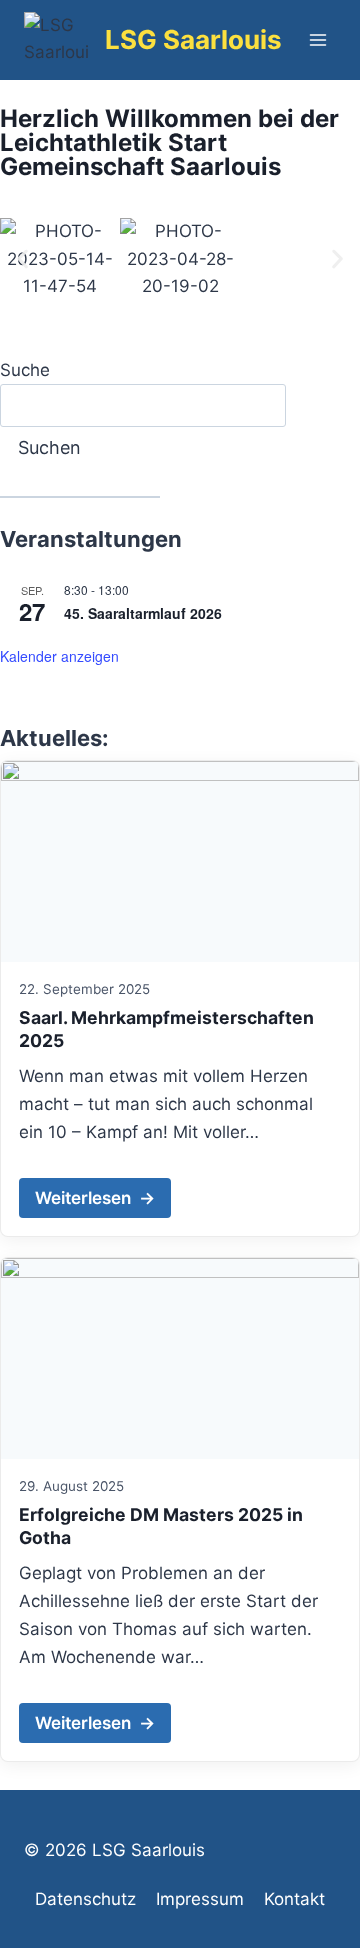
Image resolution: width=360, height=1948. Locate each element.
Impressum (200, 1899)
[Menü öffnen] (317, 39)
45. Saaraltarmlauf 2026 (143, 613)
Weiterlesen (95, 1198)
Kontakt (294, 1899)
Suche (25, 370)
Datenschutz (85, 1899)
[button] (22, 259)
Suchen (49, 447)
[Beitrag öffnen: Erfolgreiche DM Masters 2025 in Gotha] (180, 1358)
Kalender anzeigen (59, 656)
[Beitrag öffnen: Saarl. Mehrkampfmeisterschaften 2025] (180, 861)
